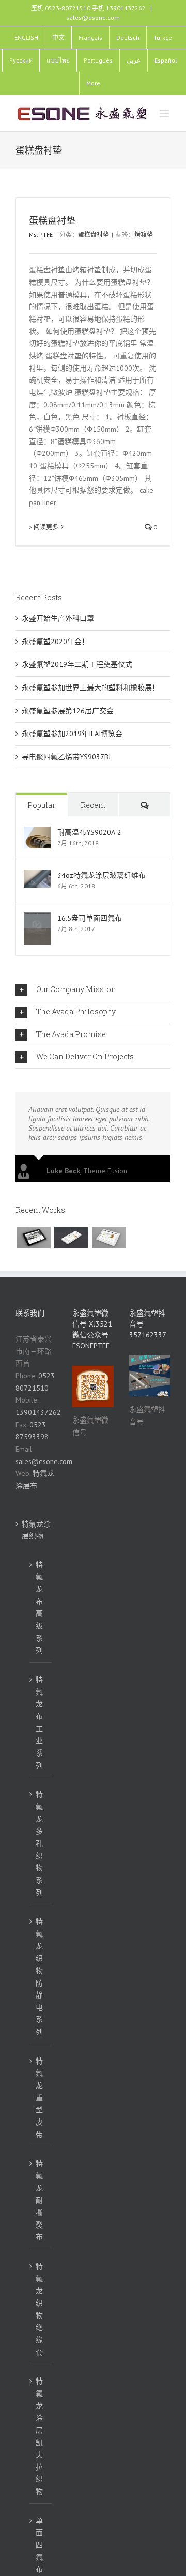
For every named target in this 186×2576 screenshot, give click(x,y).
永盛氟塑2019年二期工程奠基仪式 (77, 664)
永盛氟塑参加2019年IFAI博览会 (72, 734)
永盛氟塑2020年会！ (55, 642)
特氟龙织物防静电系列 (39, 1977)
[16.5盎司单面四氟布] (37, 918)
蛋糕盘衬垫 (52, 220)
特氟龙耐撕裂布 (39, 2200)
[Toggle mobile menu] (165, 113)
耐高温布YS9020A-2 (89, 832)
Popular (41, 805)
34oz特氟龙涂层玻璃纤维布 (102, 875)
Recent (93, 805)
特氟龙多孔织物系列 (39, 1843)
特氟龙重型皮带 (39, 2098)
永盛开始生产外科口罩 (58, 618)
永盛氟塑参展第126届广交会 (68, 711)
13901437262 (38, 1412)
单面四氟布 (39, 2545)
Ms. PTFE (41, 234)
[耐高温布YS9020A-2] (37, 832)
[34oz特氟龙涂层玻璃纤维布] (37, 875)
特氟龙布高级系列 (39, 1608)
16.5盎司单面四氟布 (90, 918)
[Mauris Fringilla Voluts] (71, 1238)
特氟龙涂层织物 (36, 1530)
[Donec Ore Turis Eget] (33, 1238)
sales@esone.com (93, 17)
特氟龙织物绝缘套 (39, 2309)
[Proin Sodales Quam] (109, 1238)
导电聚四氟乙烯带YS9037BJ (66, 757)
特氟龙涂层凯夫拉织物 (39, 2436)
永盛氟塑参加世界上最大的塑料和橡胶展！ (90, 688)
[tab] (93, 990)
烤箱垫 (144, 234)
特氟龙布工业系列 (39, 1723)
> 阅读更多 (44, 527)
